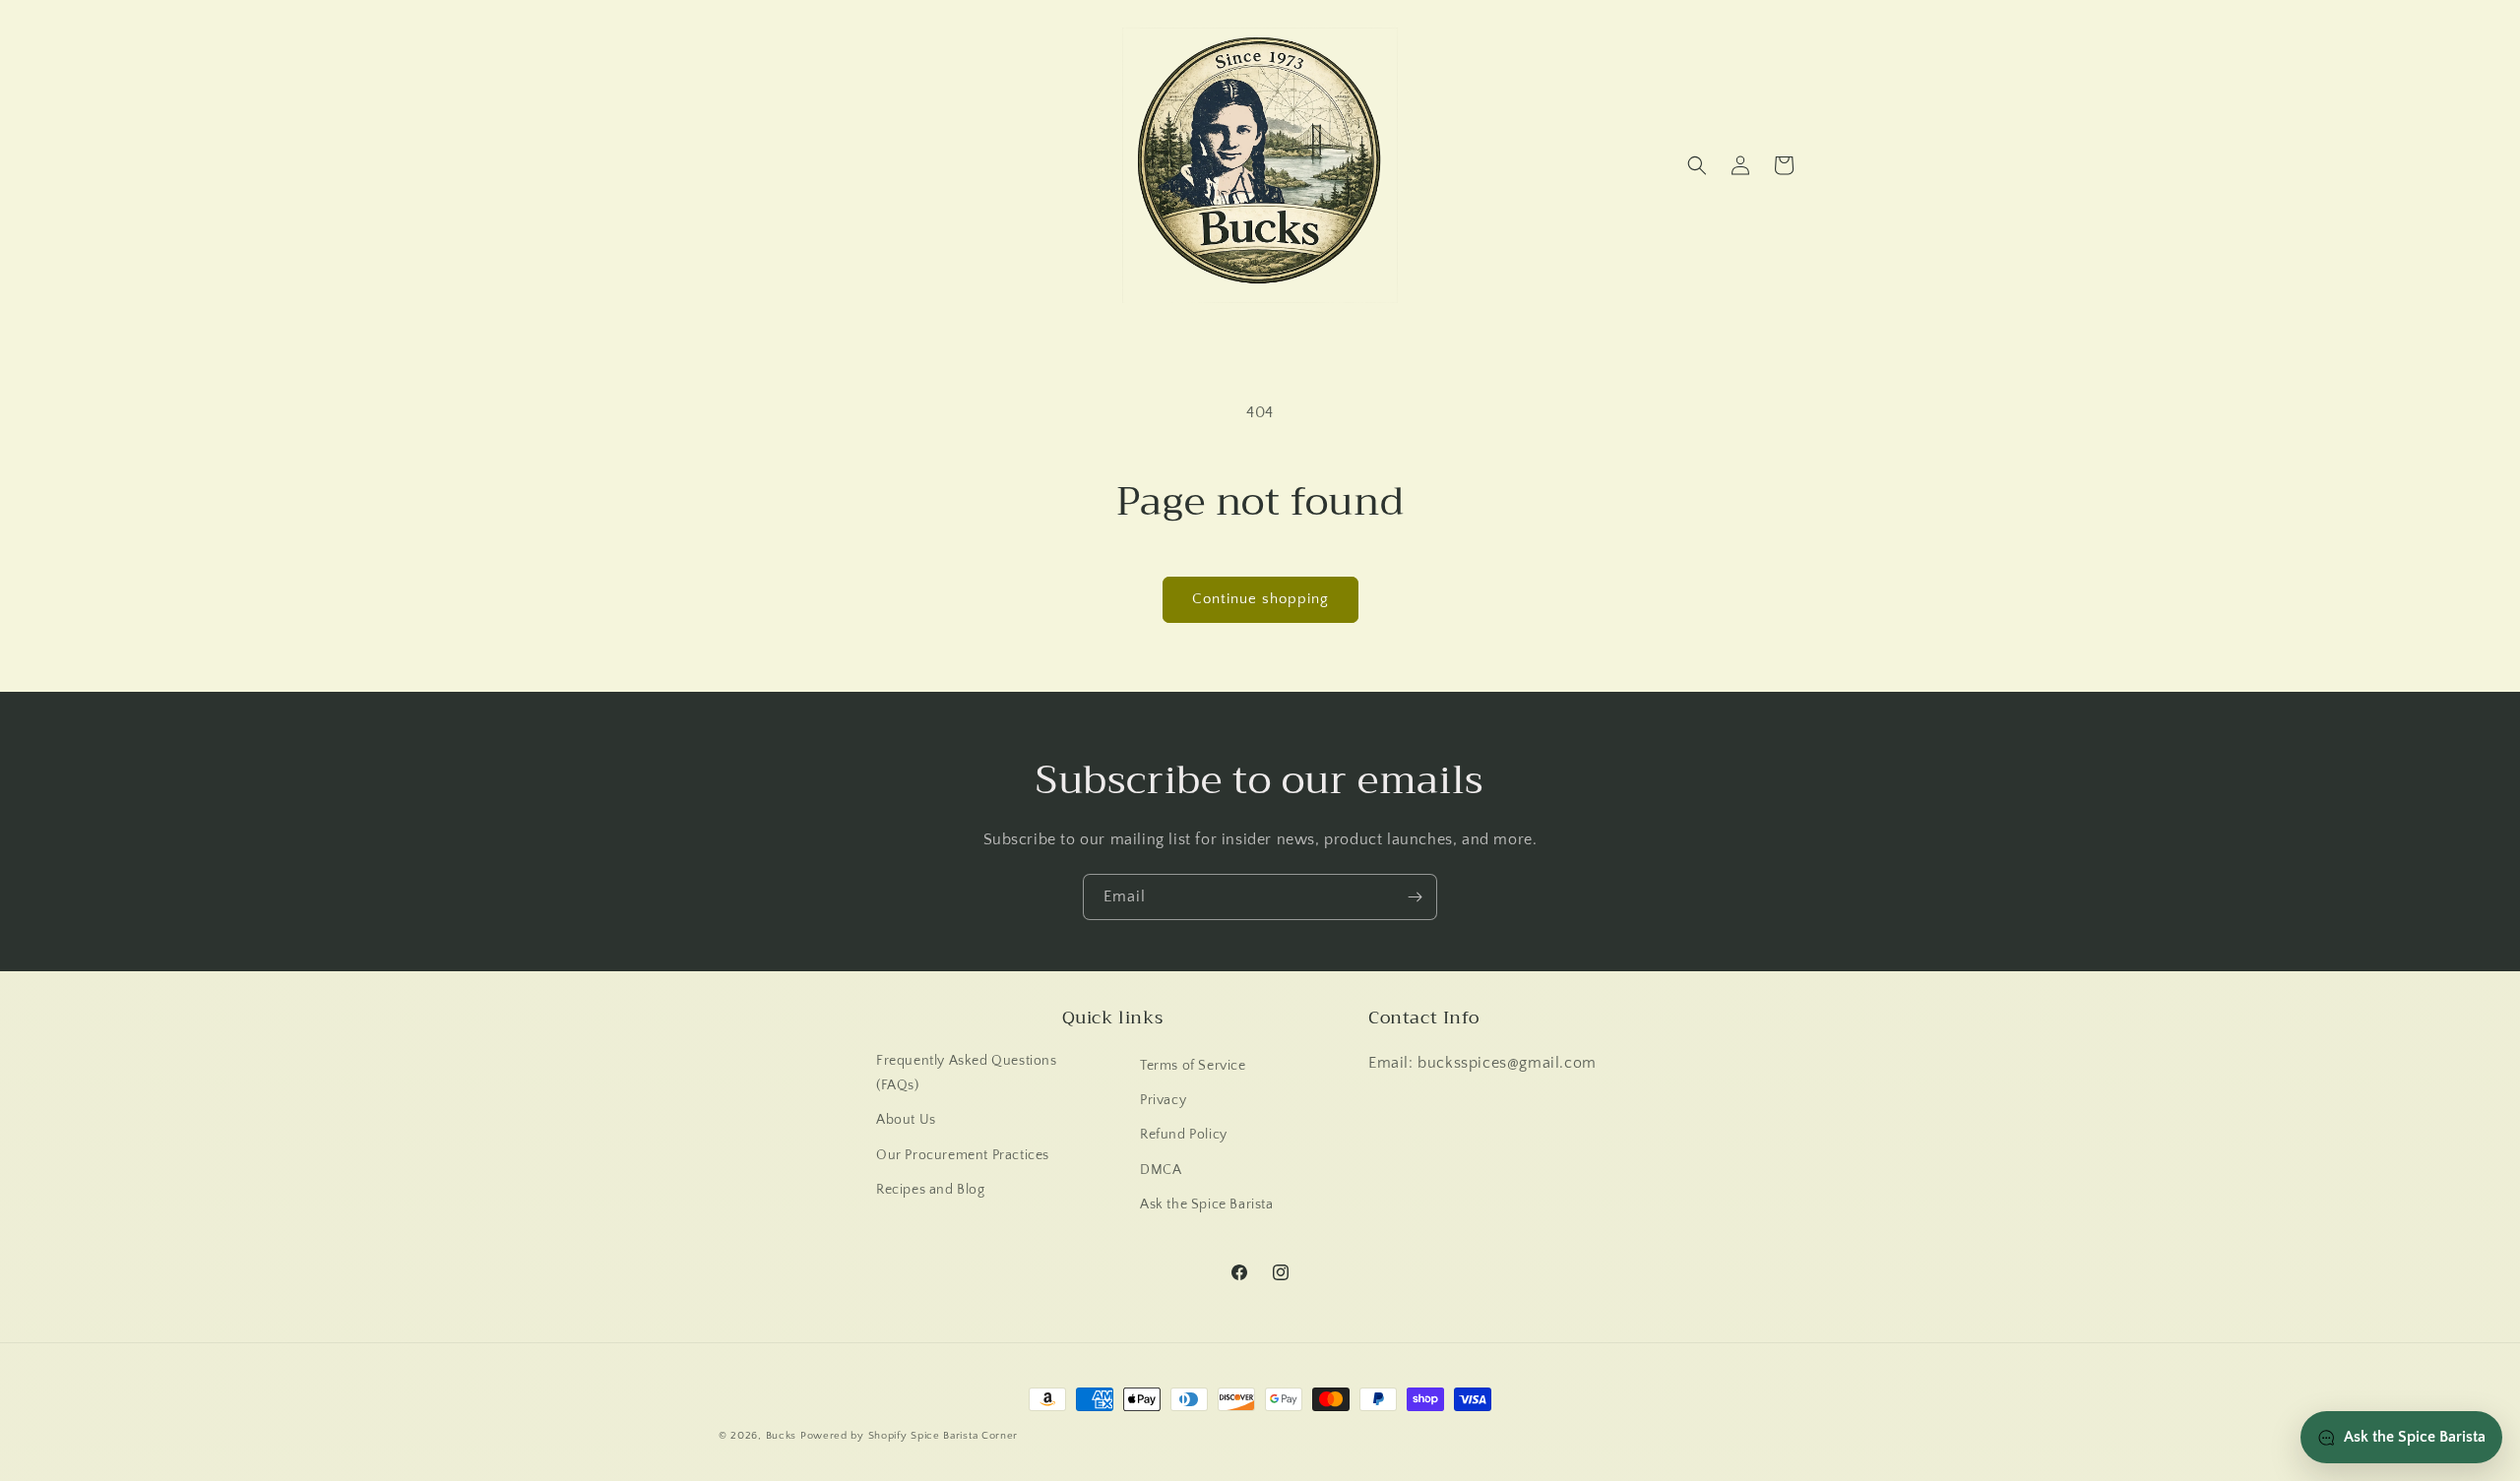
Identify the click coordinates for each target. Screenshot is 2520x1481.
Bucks (782, 1436)
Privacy (1163, 1100)
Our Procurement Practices (963, 1155)
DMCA (1161, 1170)
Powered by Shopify (854, 1436)
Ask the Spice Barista (1207, 1204)
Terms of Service (1193, 1066)
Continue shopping (1260, 599)
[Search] (1697, 165)
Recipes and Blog (931, 1190)
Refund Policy (1184, 1135)
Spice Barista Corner (964, 1436)
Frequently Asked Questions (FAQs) (967, 1073)
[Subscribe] (1415, 897)
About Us (906, 1120)
